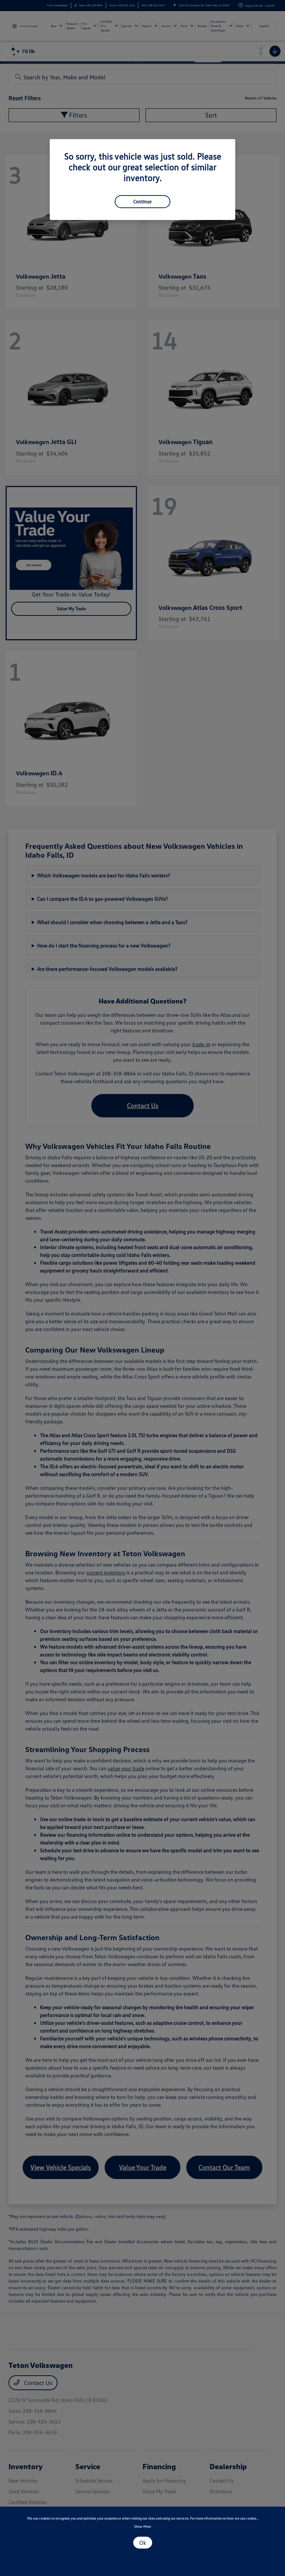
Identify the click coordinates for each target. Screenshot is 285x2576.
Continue (142, 201)
